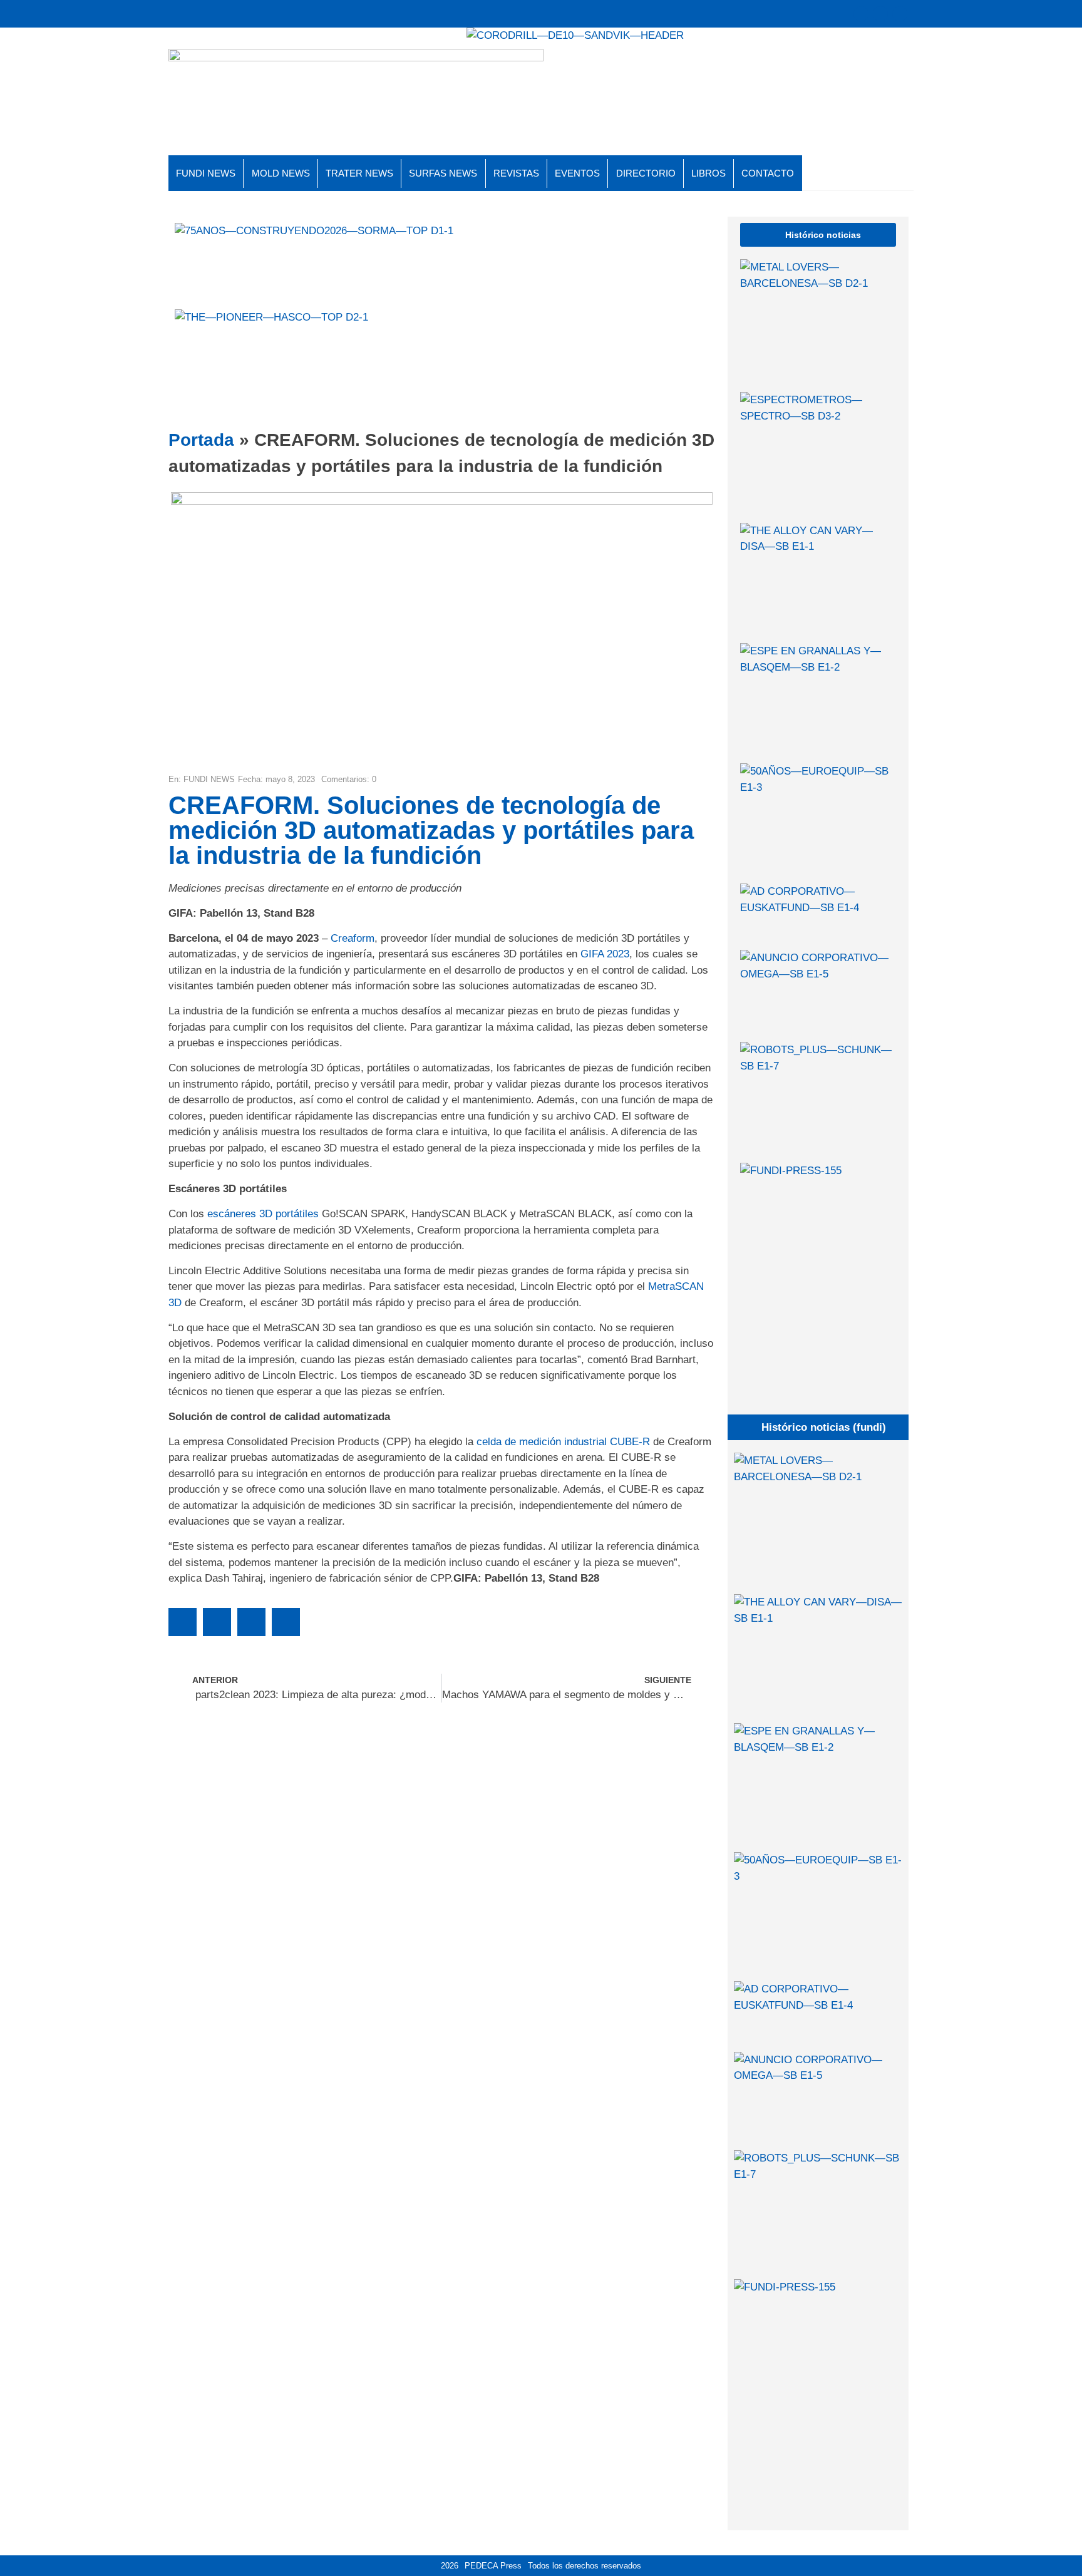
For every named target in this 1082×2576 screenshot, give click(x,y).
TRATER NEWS (359, 173)
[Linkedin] (900, 14)
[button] (183, 1622)
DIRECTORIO (646, 173)
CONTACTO (768, 173)
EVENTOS (577, 173)
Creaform (353, 938)
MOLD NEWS (281, 173)
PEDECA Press (493, 2566)
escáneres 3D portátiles (263, 1214)
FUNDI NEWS (206, 173)
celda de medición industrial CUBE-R (563, 1442)
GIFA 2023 (605, 954)
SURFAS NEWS (443, 173)
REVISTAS (516, 173)
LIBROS (708, 173)
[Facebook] (880, 14)
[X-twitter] (861, 14)
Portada (201, 440)
